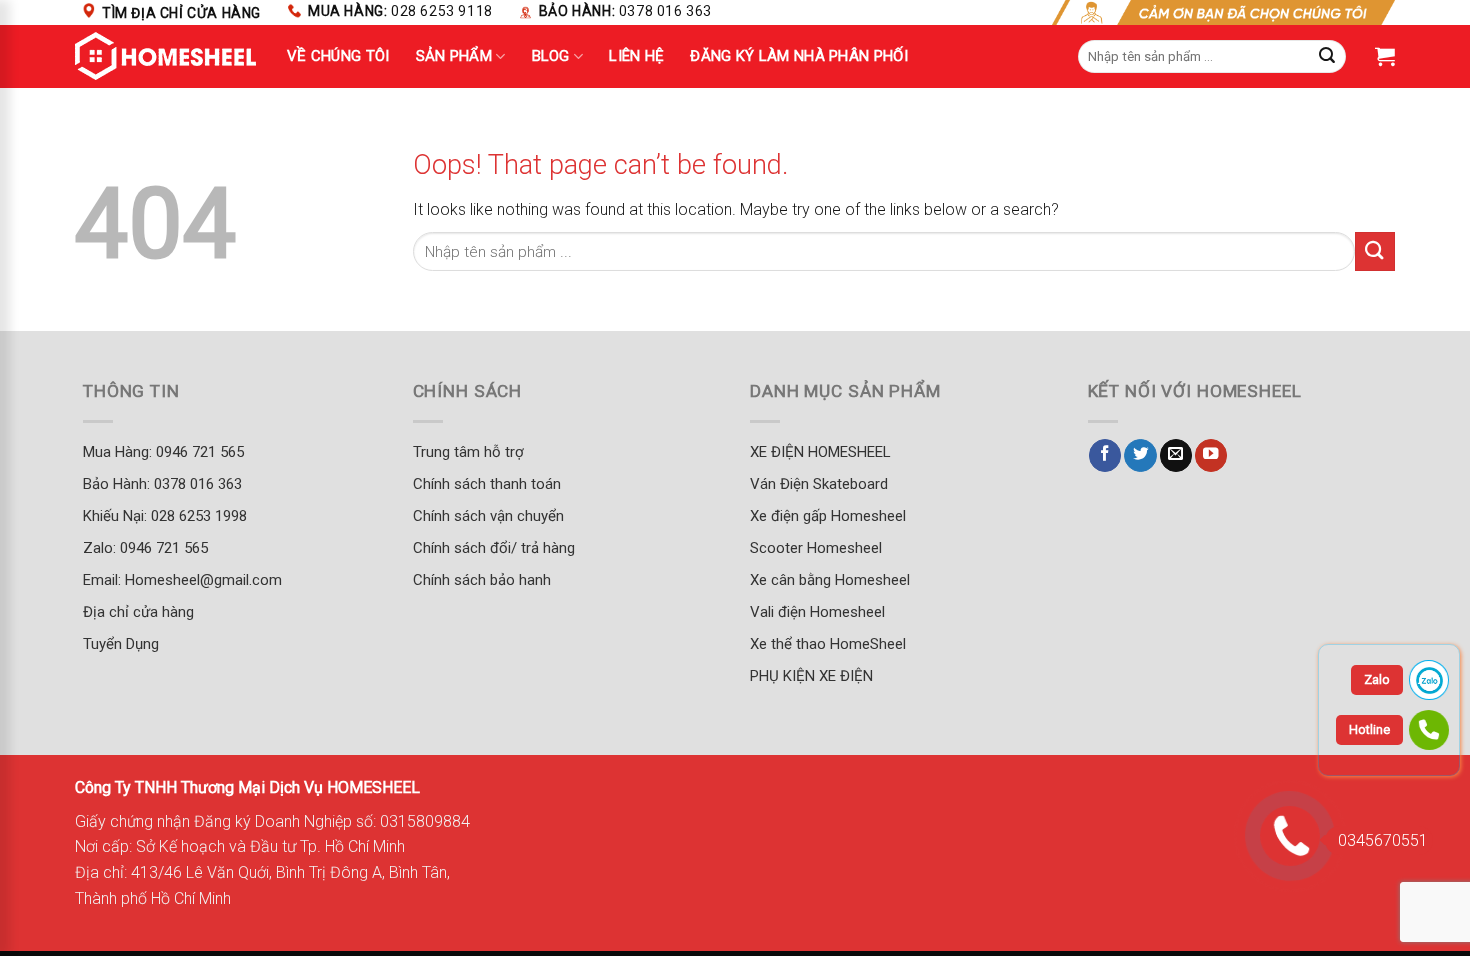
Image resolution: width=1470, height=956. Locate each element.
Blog (551, 56)
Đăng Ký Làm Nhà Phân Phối (799, 56)
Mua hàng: (400, 11)
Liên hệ (636, 56)
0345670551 (1383, 840)
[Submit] (1375, 251)
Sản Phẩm (454, 56)
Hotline (1369, 729)
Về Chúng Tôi (338, 56)
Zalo (1377, 679)
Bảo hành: (625, 11)
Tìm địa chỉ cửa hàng (181, 13)
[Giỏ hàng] (1385, 56)
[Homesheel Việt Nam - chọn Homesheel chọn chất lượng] (166, 56)
